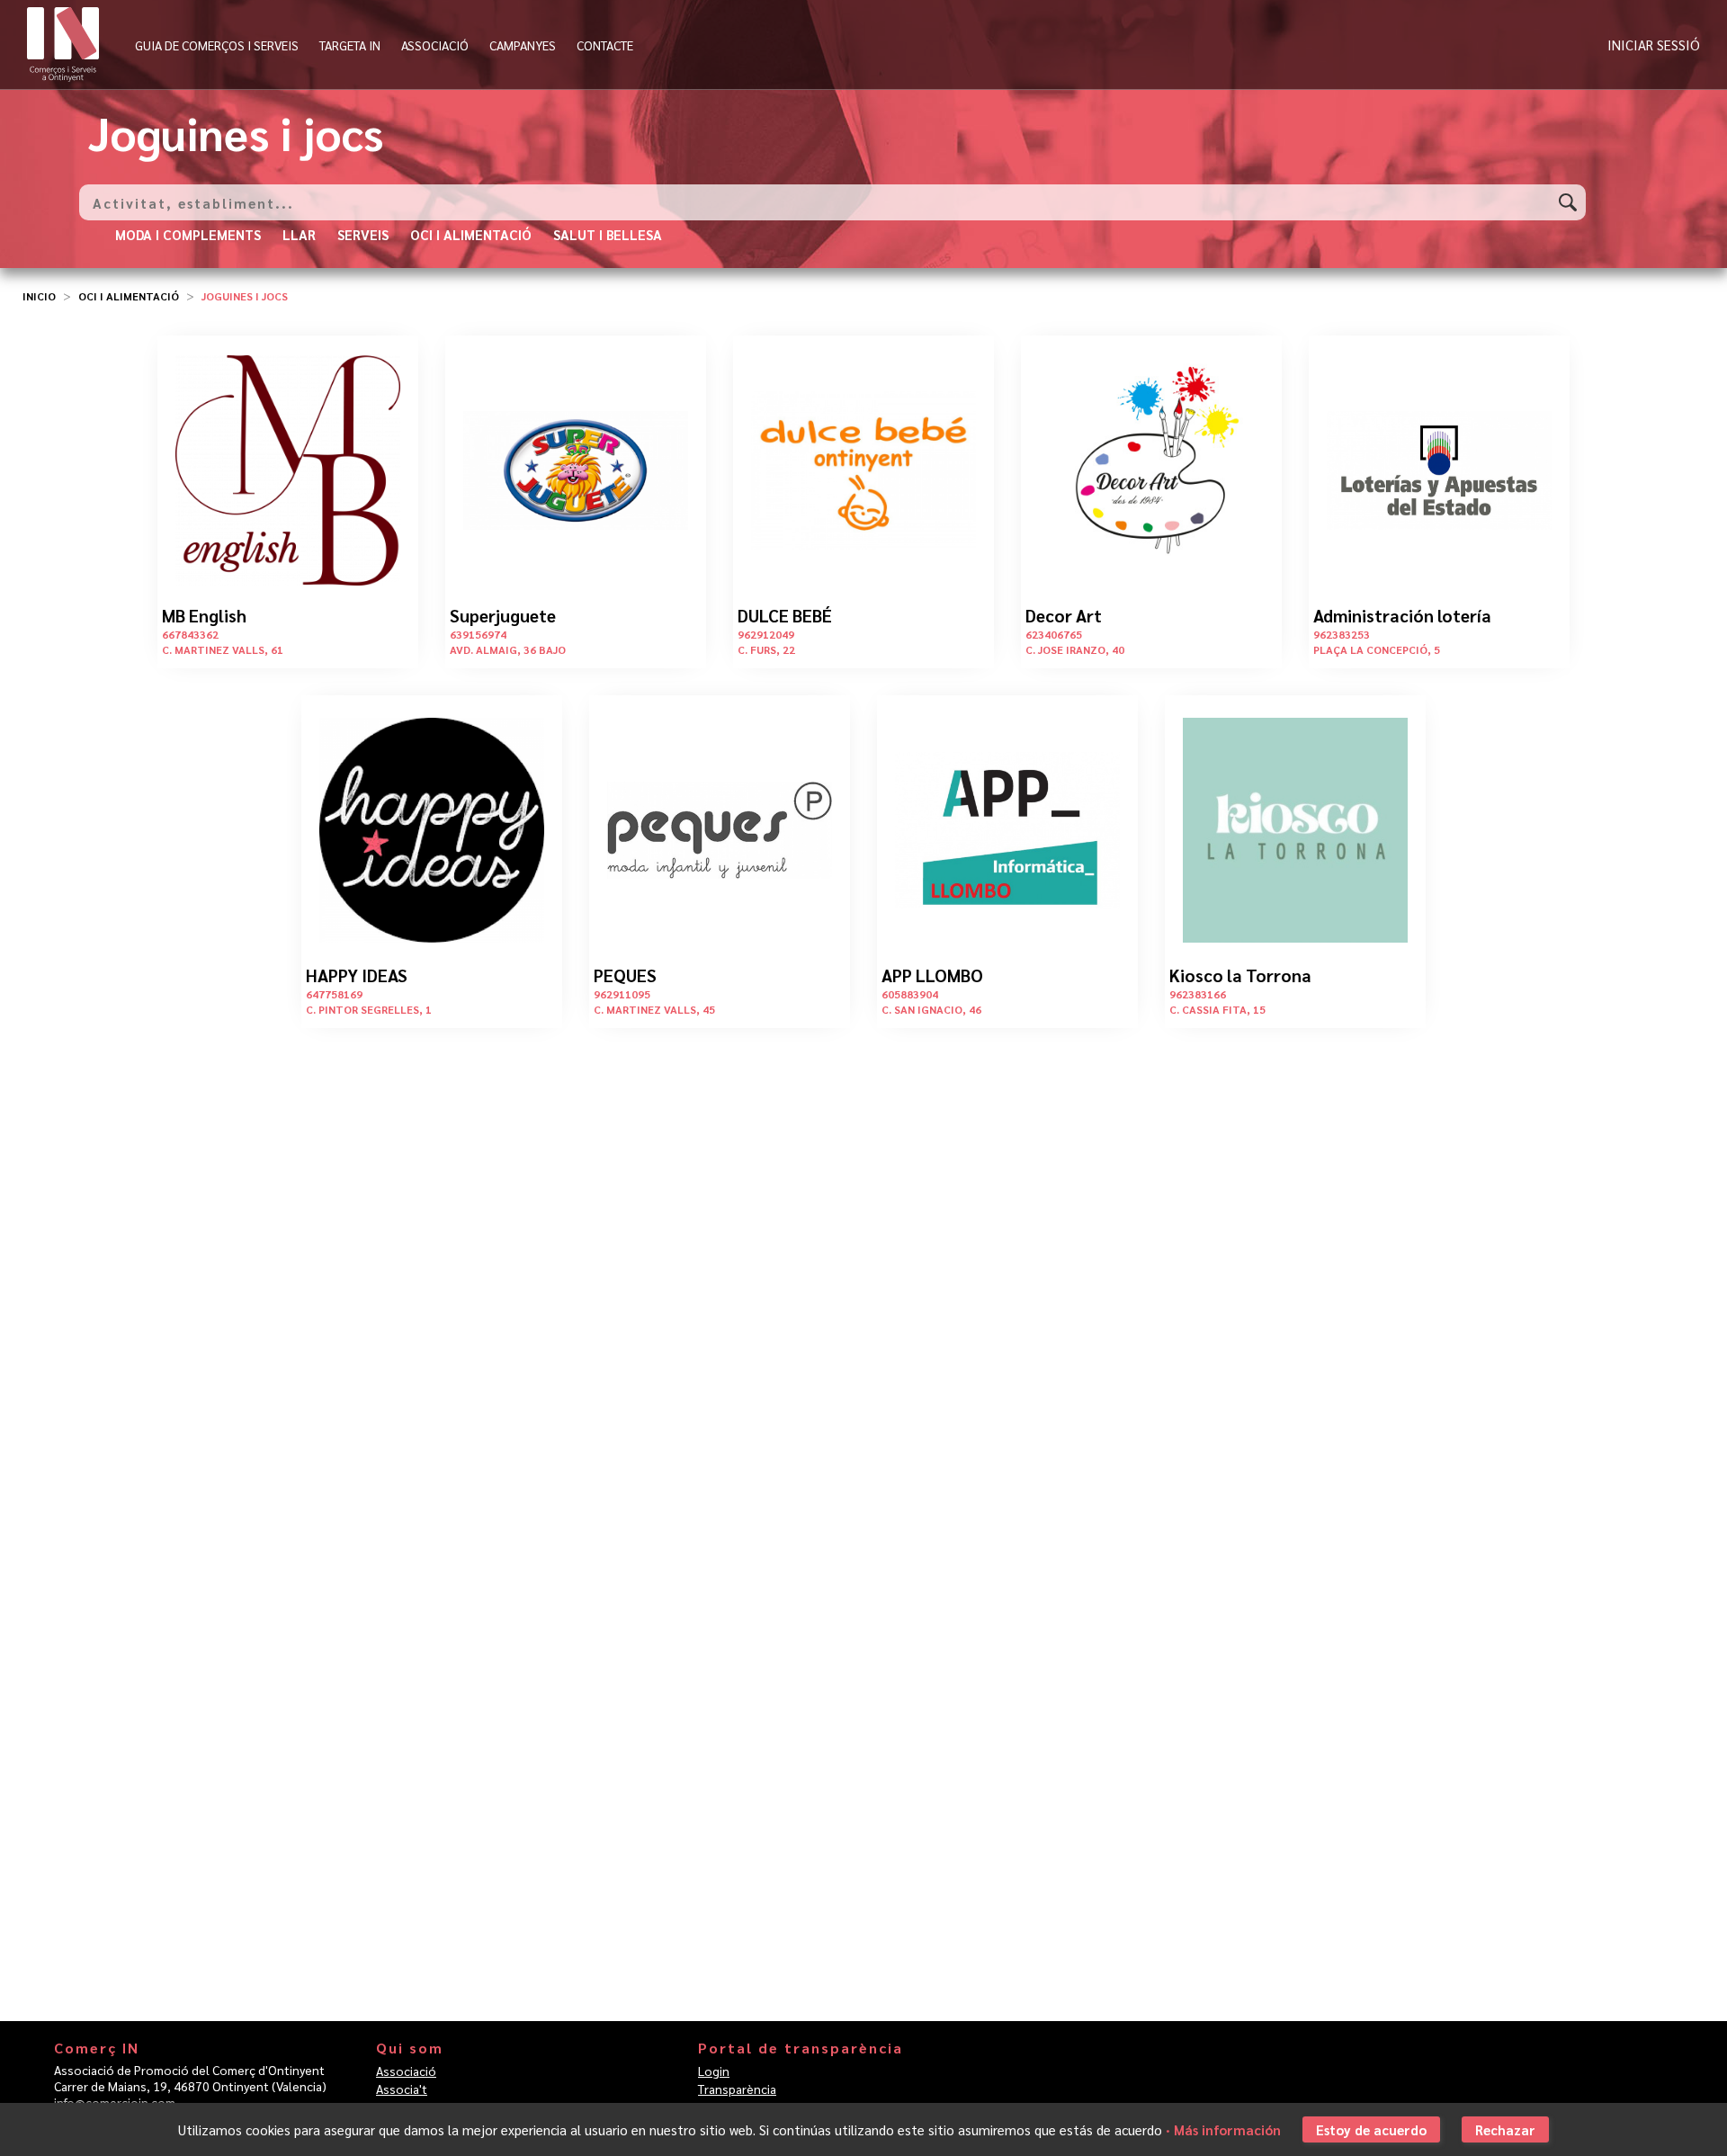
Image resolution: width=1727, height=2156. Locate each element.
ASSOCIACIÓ (435, 45)
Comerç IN (97, 2048)
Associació (406, 2071)
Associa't (402, 2089)
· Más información (1223, 2129)
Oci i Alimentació (129, 296)
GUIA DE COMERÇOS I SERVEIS (217, 45)
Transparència (737, 2089)
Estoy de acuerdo (1371, 2129)
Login (714, 2071)
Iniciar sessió (1654, 45)
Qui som (410, 2048)
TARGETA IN (350, 45)
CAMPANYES (523, 45)
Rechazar (1505, 2129)
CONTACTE (605, 45)
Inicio (39, 296)
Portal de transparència (801, 2048)
